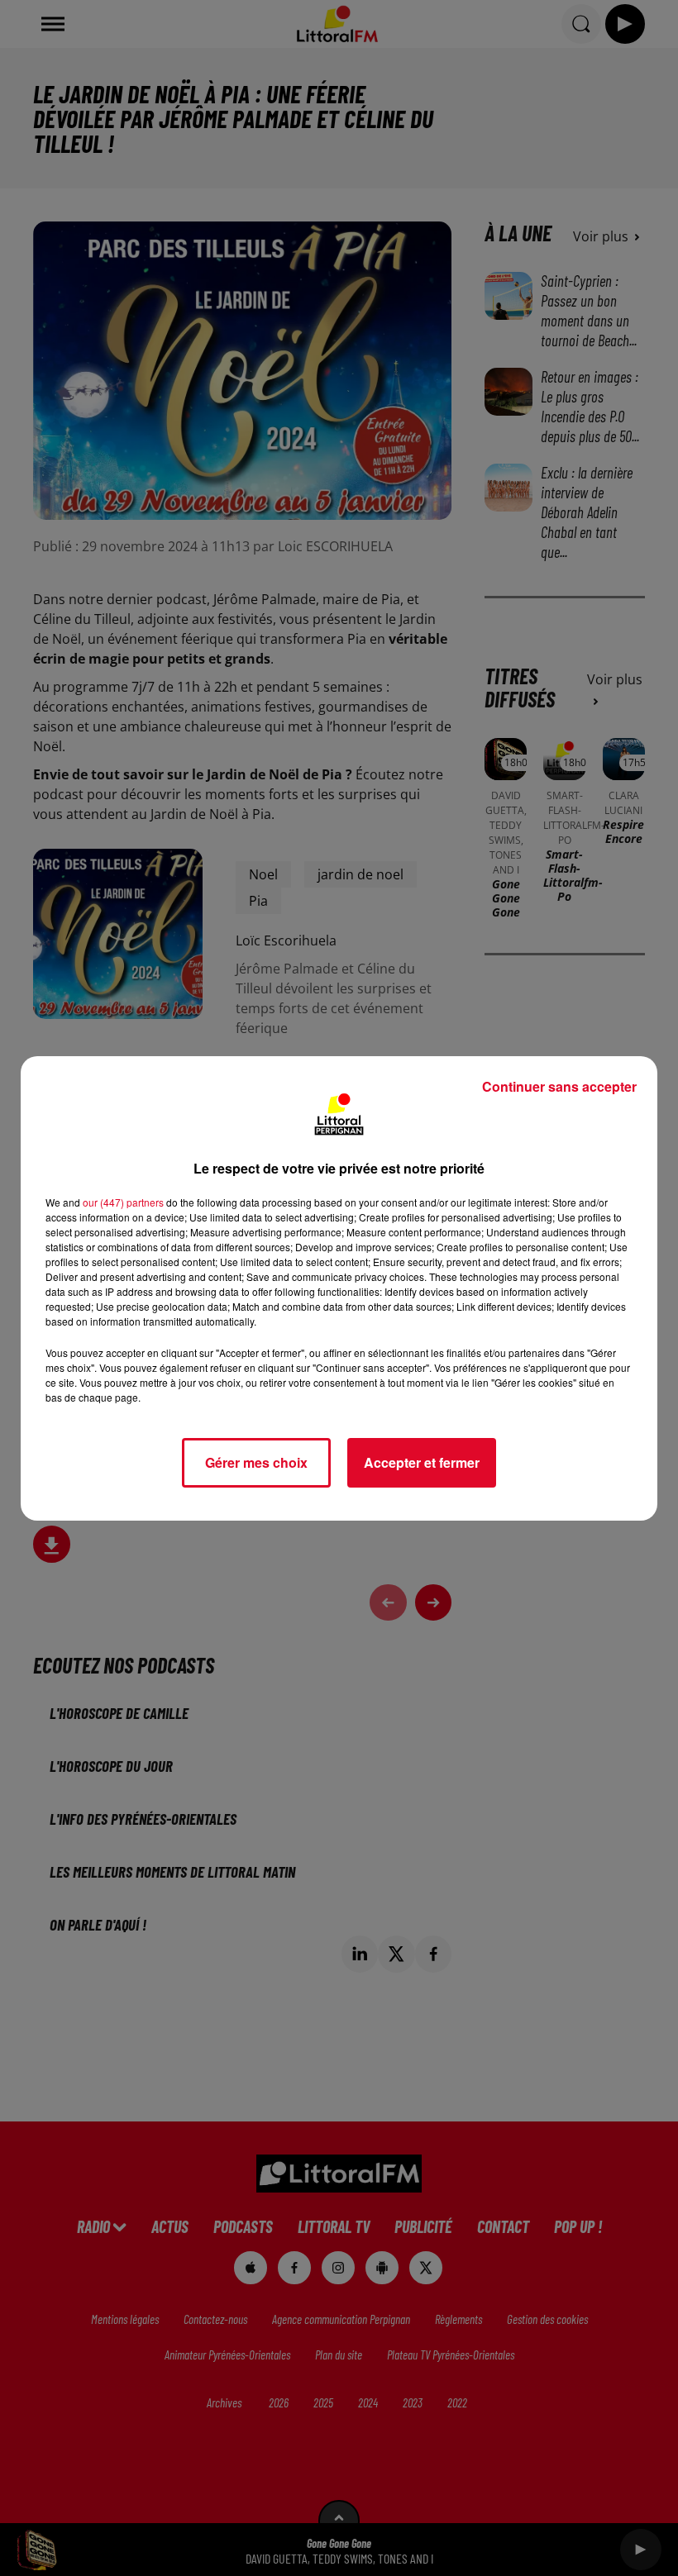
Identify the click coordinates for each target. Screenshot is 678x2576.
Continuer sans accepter (559, 1086)
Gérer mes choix (256, 1462)
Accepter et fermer (422, 1462)
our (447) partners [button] (123, 1202)
